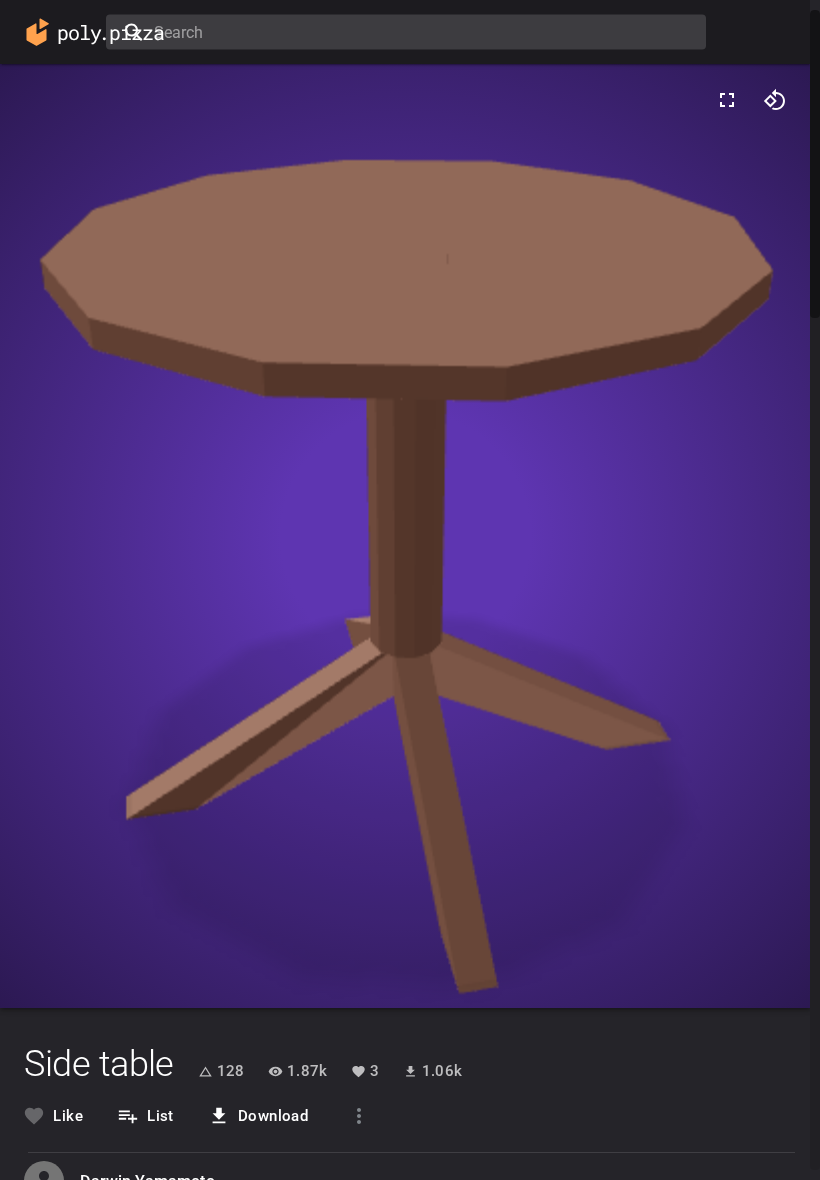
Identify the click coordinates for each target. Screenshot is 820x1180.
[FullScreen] (727, 100)
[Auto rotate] (775, 100)
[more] (359, 1116)
